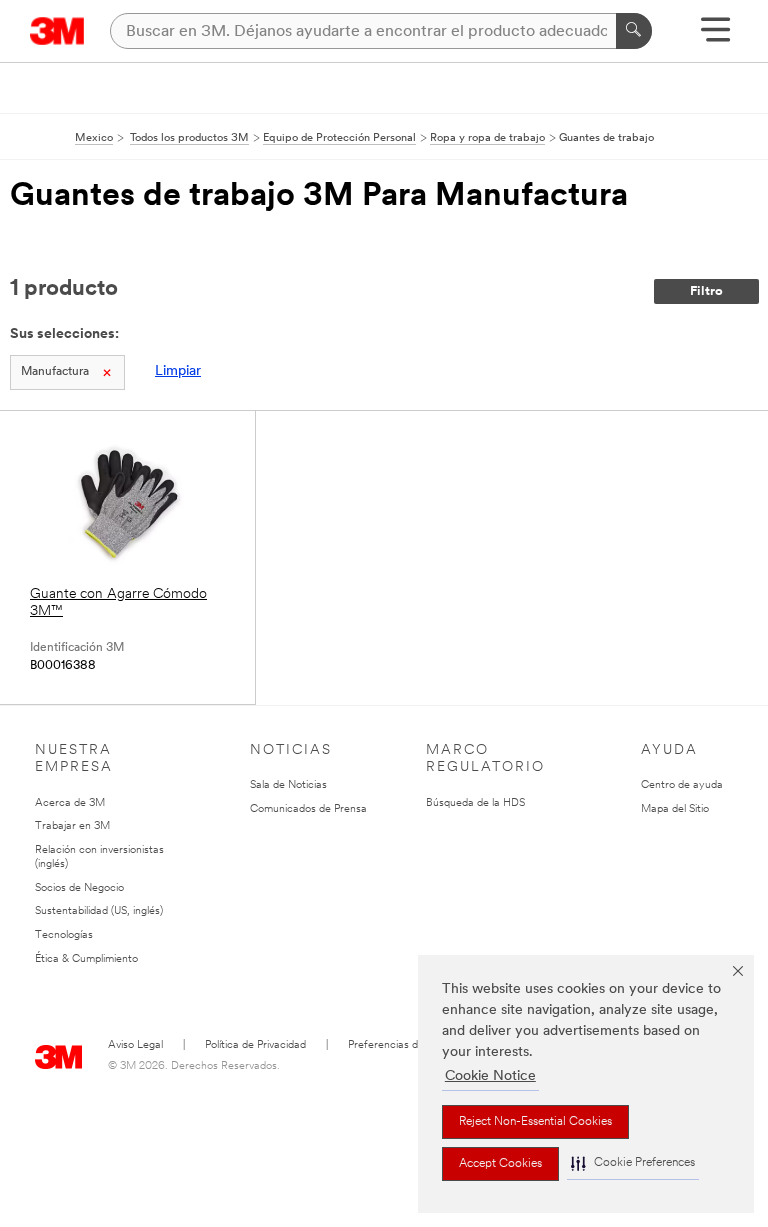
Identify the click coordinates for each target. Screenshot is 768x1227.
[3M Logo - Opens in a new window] (57, 31)
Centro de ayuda (682, 785)
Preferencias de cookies (405, 1045)
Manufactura (55, 372)
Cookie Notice (490, 1076)
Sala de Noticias (288, 785)
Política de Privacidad (255, 1045)
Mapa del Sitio (675, 809)
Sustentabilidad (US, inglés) (99, 911)
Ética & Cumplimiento (86, 959)
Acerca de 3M (70, 803)
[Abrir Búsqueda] (715, 36)
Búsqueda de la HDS (475, 803)
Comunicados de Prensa (308, 809)
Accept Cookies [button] (500, 1164)
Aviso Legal (135, 1045)
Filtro (706, 291)
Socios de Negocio (79, 888)
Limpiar (178, 371)
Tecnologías (64, 935)
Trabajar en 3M (72, 826)
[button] (633, 1163)
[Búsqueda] (634, 31)
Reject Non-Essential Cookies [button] (535, 1122)
